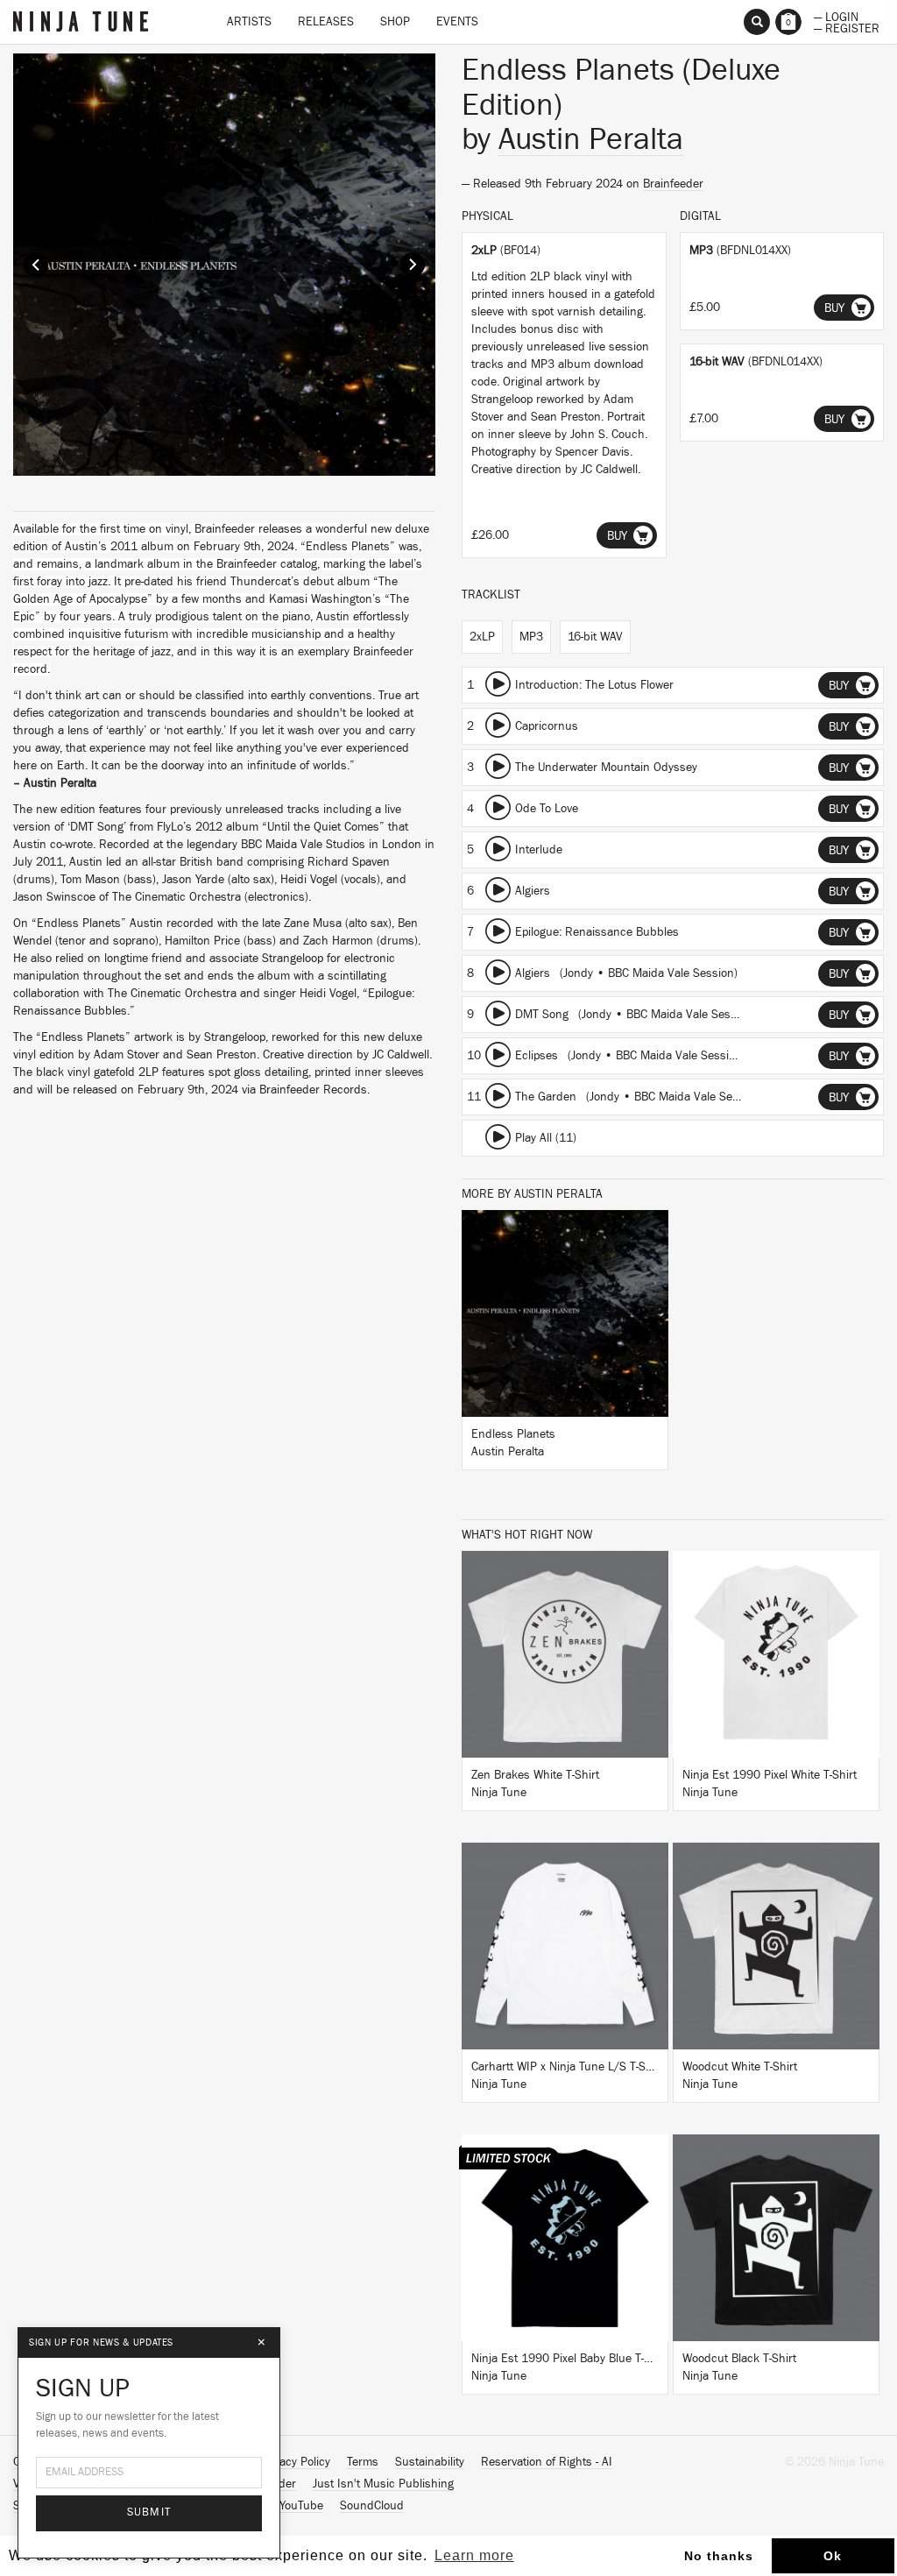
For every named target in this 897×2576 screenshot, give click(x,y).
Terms (363, 2462)
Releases (326, 22)
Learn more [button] (474, 2555)
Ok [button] (833, 2556)
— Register (847, 27)
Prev (36, 265)
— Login (836, 16)
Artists (249, 22)
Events (457, 22)
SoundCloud (372, 2506)
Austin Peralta (591, 139)
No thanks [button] (719, 2556)
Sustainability (430, 2462)
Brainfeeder (673, 184)
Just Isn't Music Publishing (383, 2484)
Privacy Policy (295, 2462)
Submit (149, 2512)
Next (413, 265)
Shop (395, 22)
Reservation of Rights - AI (547, 2462)
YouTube (301, 2506)
